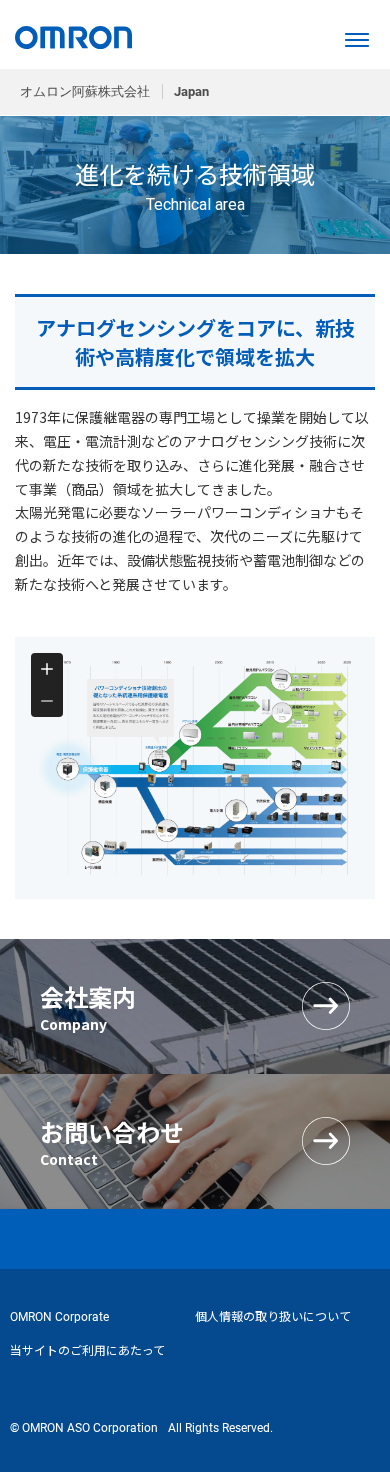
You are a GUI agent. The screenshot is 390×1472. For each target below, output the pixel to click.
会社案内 (88, 1006)
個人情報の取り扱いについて (273, 1317)
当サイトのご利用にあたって (87, 1351)
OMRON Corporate (59, 1317)
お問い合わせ (112, 1141)
